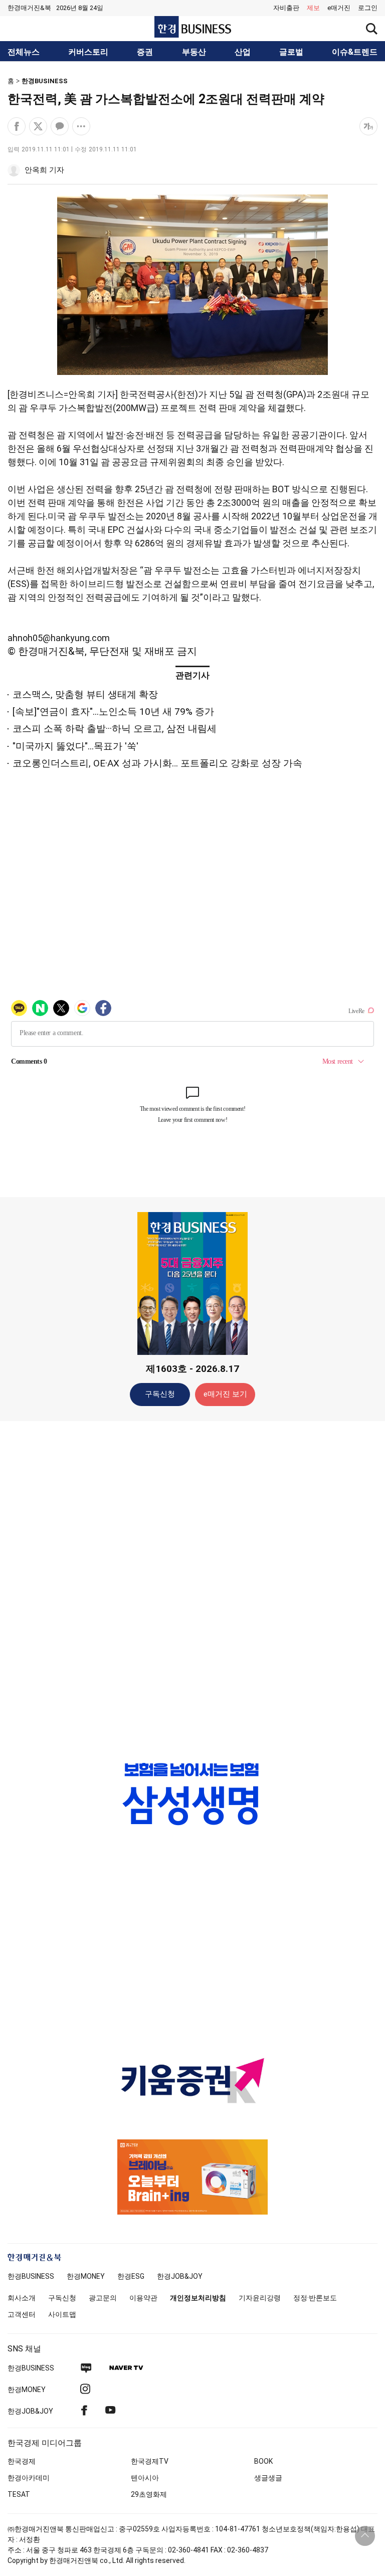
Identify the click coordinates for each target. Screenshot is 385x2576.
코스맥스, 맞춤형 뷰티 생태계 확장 (85, 695)
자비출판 (286, 8)
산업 (243, 52)
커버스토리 (88, 52)
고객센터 (22, 2314)
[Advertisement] (192, 1587)
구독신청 (160, 1394)
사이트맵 (62, 2314)
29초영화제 (149, 2494)
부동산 (194, 52)
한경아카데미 (29, 2478)
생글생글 (268, 2478)
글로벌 (291, 52)
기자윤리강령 (260, 2298)
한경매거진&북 (29, 8)
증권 (145, 52)
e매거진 (339, 8)
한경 (31, 2276)
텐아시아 (145, 2478)
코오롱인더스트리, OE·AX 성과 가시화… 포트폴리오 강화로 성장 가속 (157, 763)
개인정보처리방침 (198, 2298)
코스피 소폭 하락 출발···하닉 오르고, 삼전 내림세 (115, 729)
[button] (368, 8)
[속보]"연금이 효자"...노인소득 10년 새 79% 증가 (113, 712)
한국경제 (22, 2461)
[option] (192, 1794)
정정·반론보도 (315, 2298)
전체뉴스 (24, 52)
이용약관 (143, 2298)
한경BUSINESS (45, 81)
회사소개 (22, 2298)
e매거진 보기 (225, 1394)
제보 (313, 8)
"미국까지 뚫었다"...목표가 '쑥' (75, 746)
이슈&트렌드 (355, 52)
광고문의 (103, 2298)
